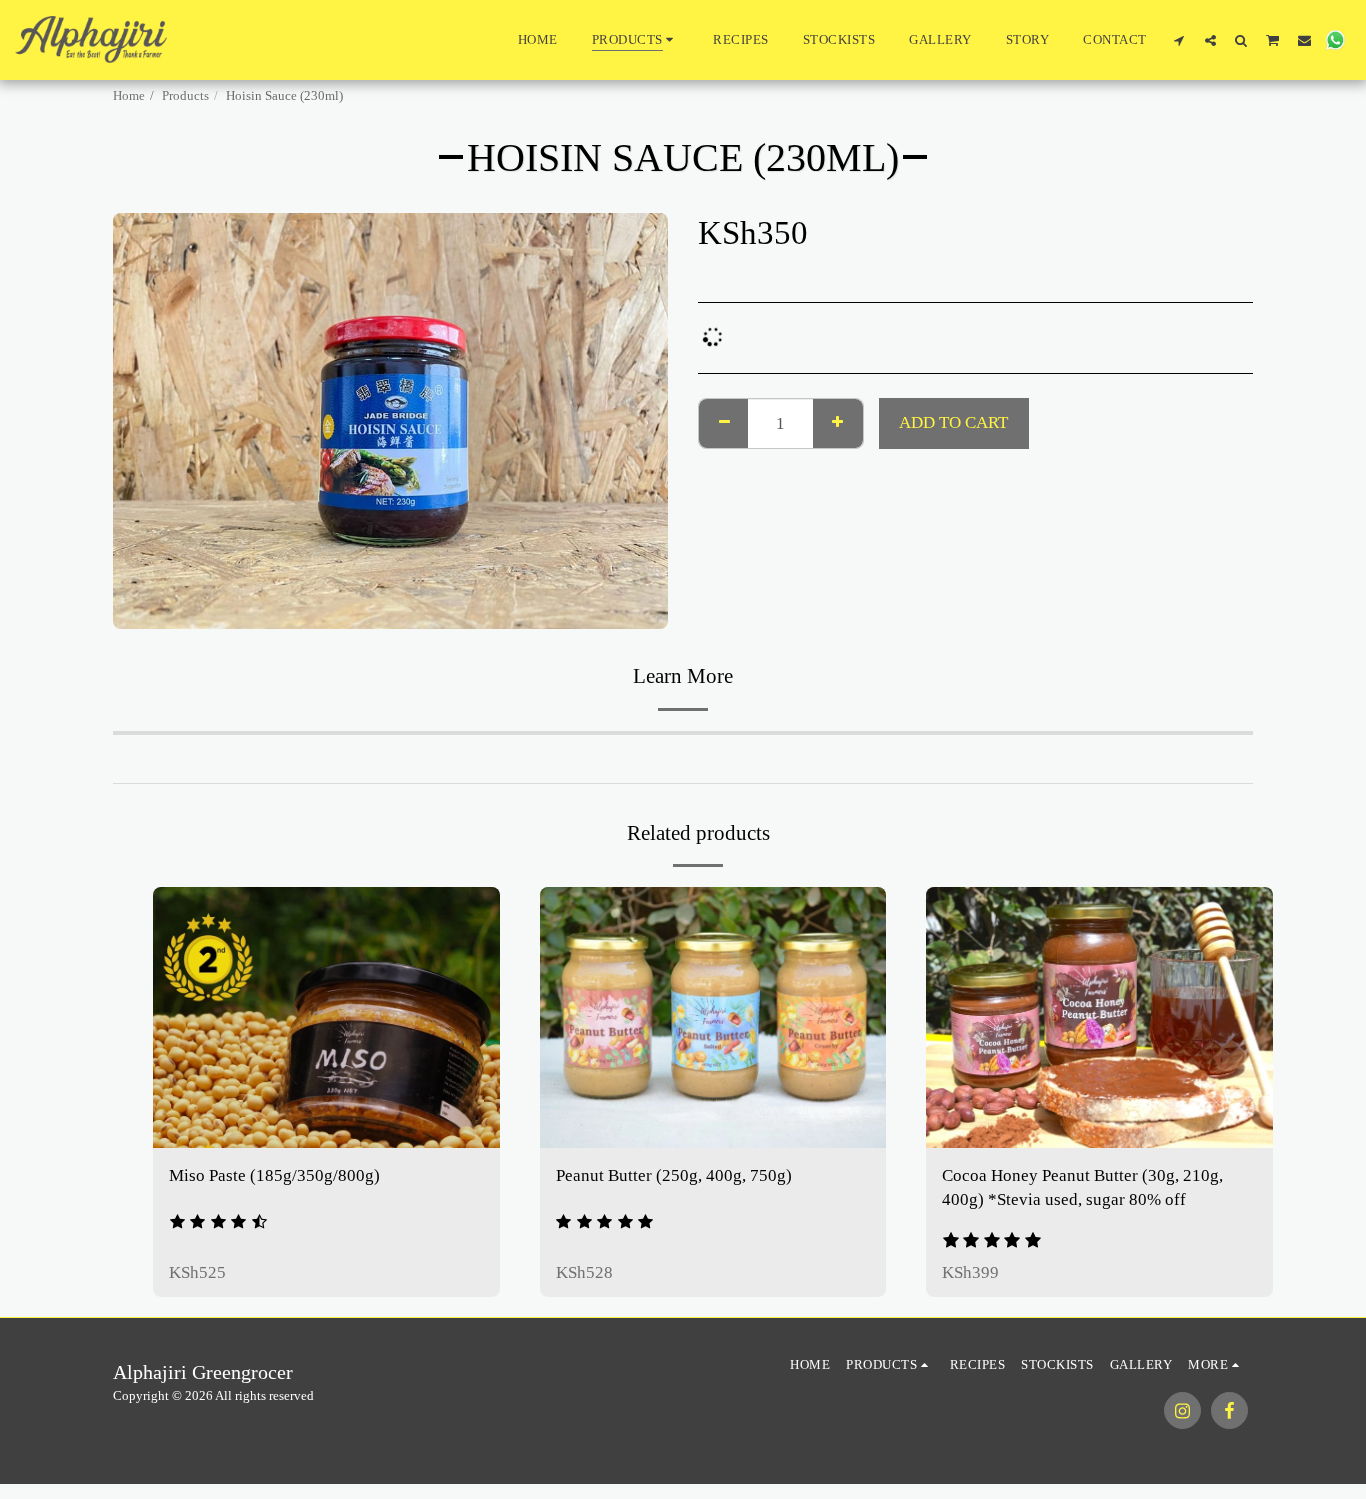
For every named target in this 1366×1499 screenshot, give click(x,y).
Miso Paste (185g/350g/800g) (274, 1175)
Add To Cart (338, 1124)
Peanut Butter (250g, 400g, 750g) (674, 1175)
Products (185, 95)
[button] (1179, 40)
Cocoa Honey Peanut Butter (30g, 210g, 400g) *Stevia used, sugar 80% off (1082, 1188)
